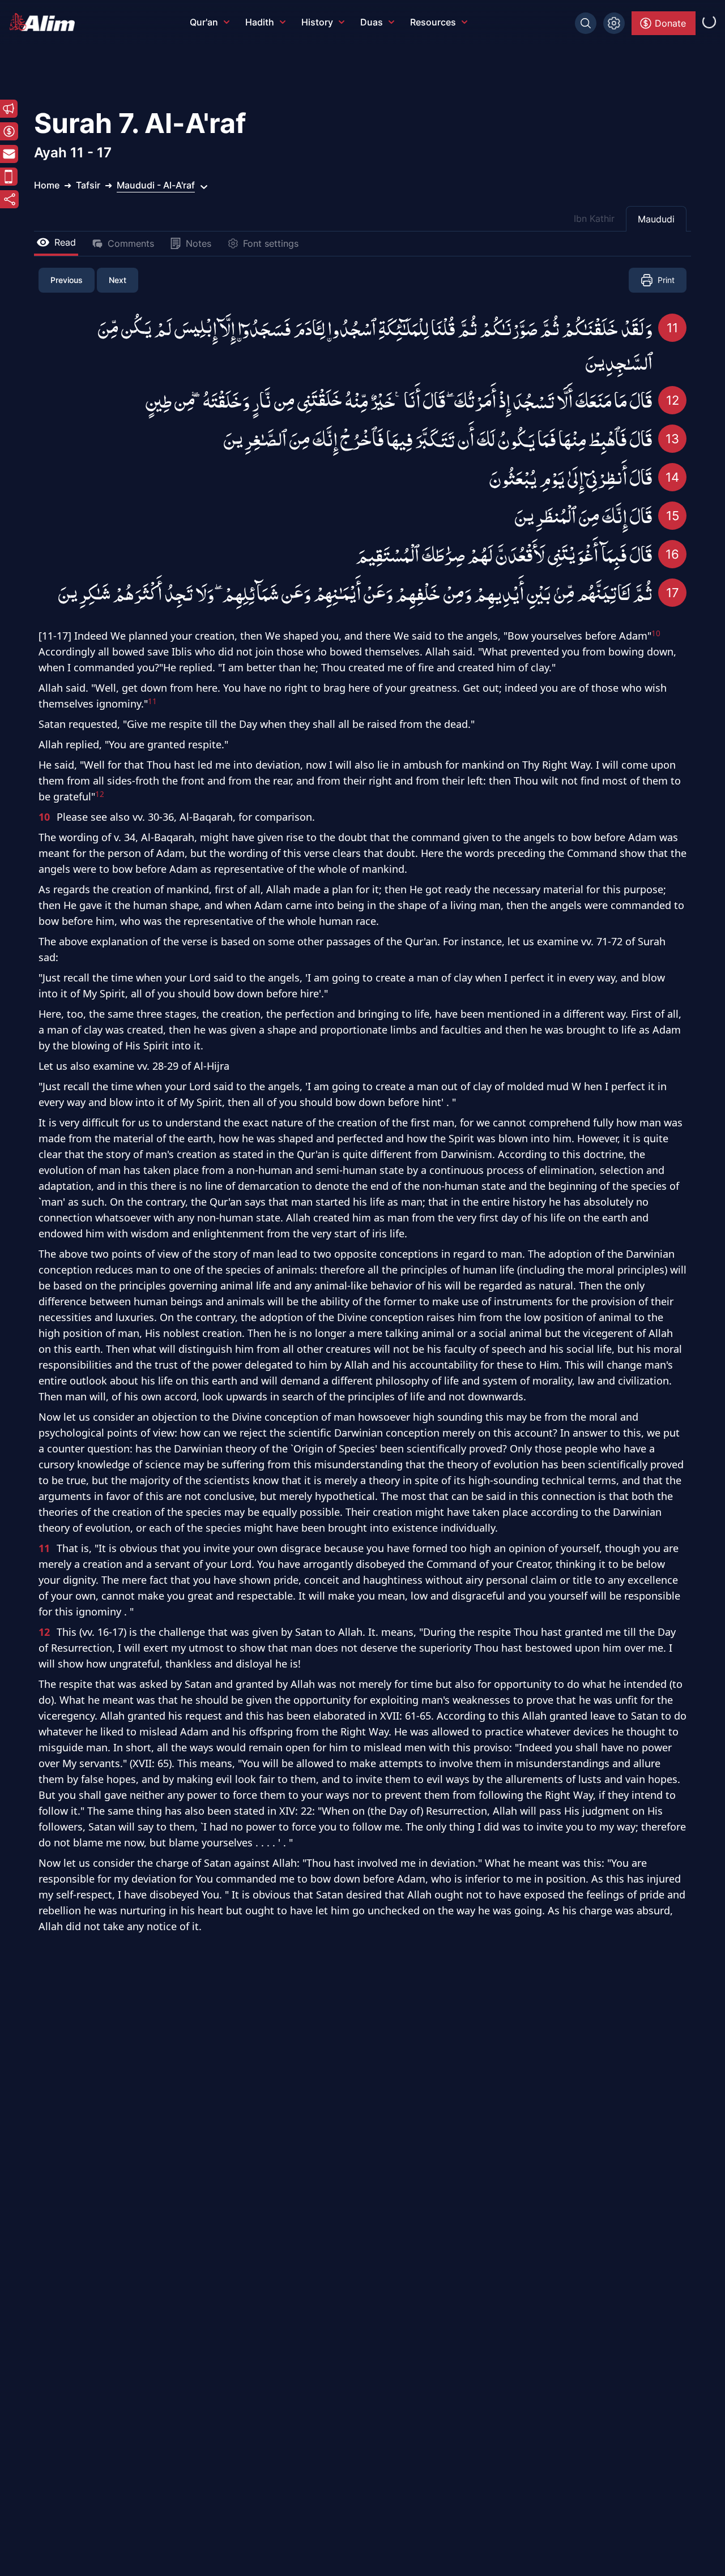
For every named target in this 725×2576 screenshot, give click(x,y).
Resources (433, 22)
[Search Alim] (586, 23)
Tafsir (88, 185)
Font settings (271, 243)
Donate (670, 23)
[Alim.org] (45, 22)
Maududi (656, 219)
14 (672, 477)
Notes (199, 243)
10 (44, 817)
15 (673, 516)
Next (118, 280)
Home (47, 185)
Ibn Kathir (594, 218)
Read (65, 242)
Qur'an (204, 22)
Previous (67, 280)
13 (672, 439)
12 (673, 400)
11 (672, 328)
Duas (372, 22)
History (317, 22)
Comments (131, 243)
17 (673, 593)
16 (672, 554)
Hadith (260, 22)
